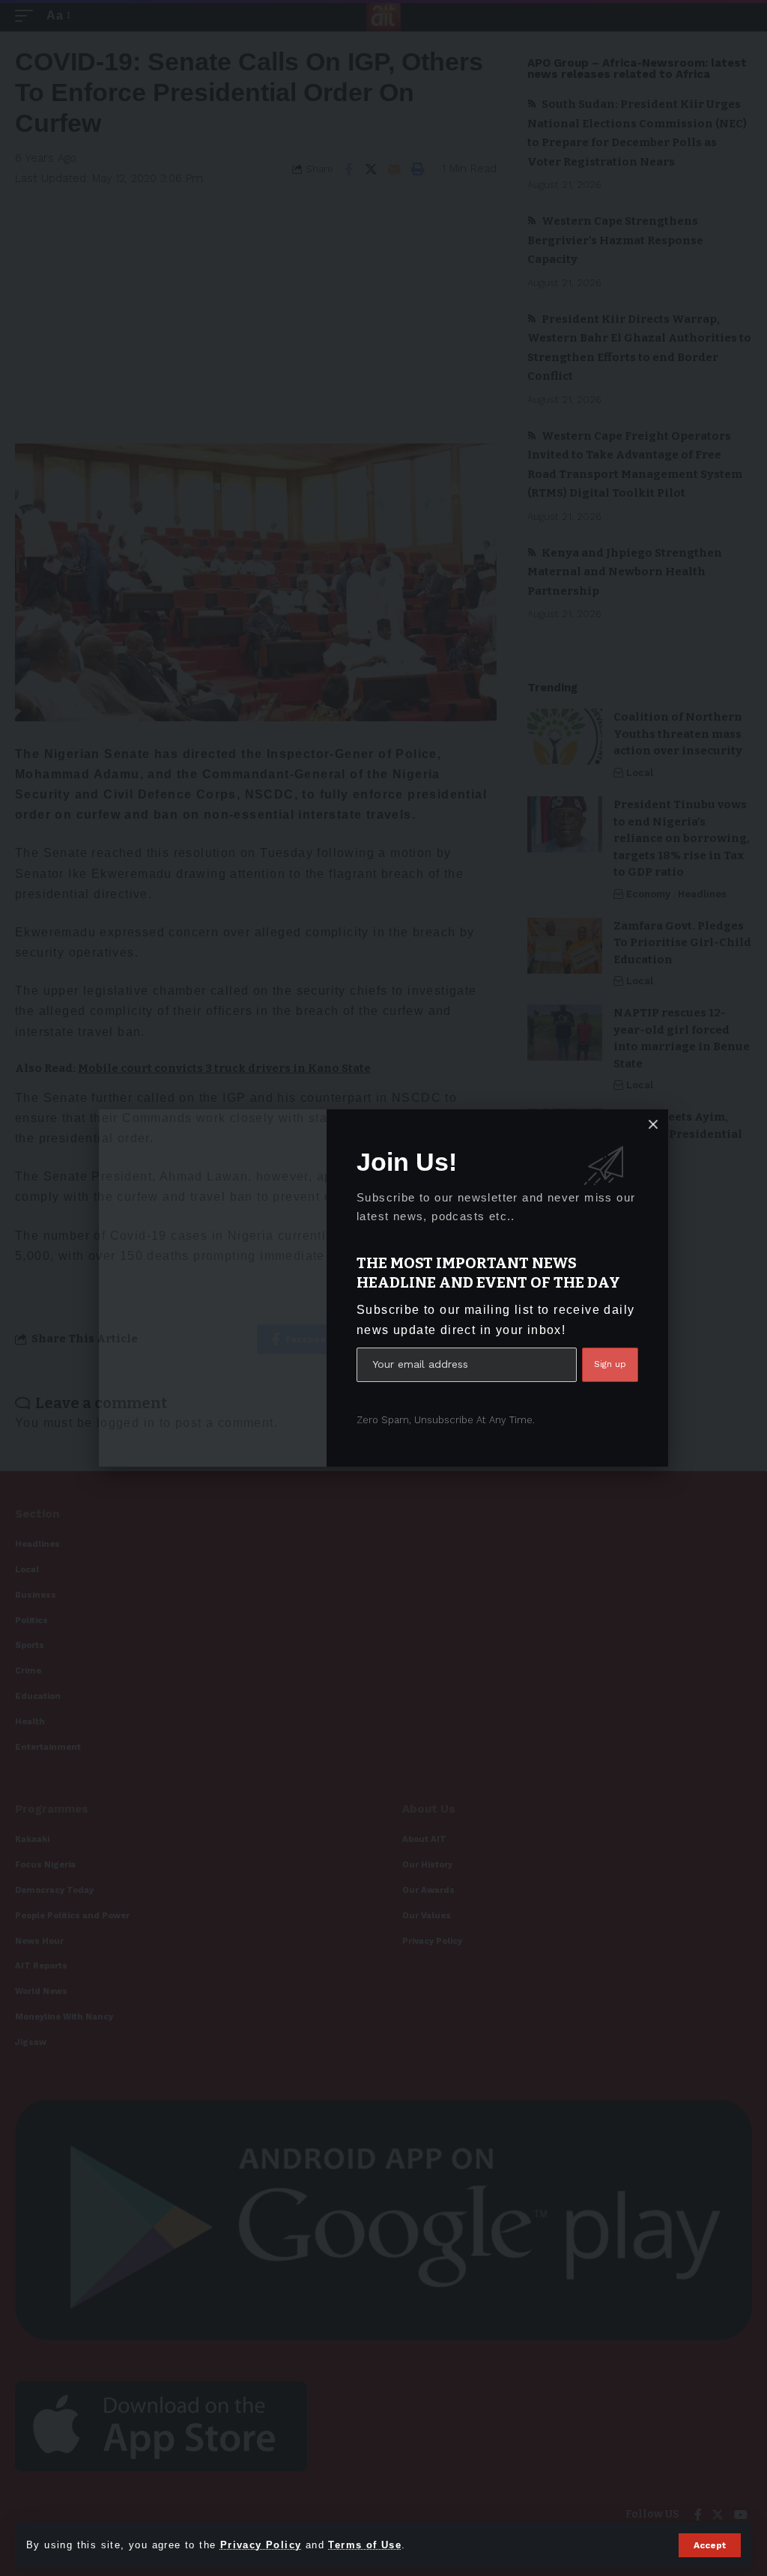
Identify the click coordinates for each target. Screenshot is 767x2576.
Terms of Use (365, 2545)
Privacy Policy (261, 2545)
